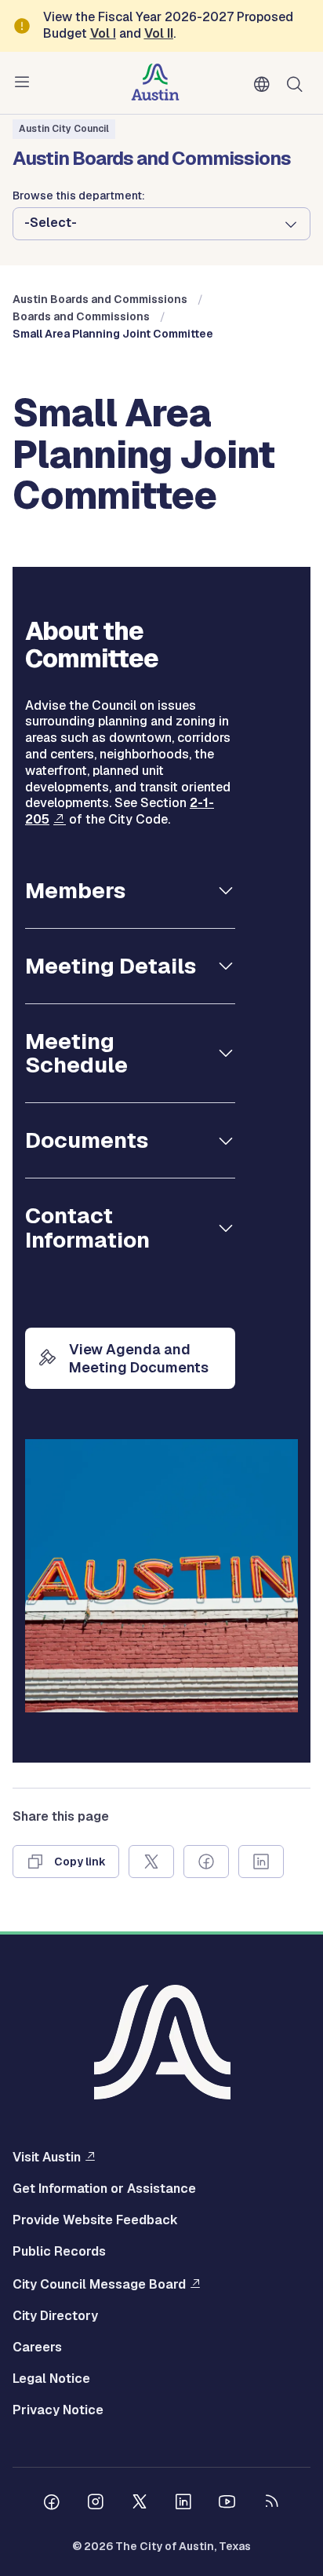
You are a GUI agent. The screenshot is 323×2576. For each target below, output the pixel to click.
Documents (87, 1140)
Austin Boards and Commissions (100, 299)
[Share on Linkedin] (261, 1862)
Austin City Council (64, 129)
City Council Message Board (99, 2284)
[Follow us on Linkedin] (183, 2504)
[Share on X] (151, 1862)
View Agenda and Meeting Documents (139, 1358)
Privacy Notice (58, 2410)
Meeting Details (111, 966)
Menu (25, 82)
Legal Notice (51, 2379)
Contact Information (87, 1228)
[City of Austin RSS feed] (271, 2504)
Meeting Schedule (76, 1053)
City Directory (55, 2316)
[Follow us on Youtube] (227, 2504)
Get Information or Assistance (104, 2189)
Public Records (59, 2252)
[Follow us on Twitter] (140, 2504)
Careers (37, 2348)
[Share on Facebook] (206, 1862)
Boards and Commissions (81, 316)
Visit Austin (47, 2157)
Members (75, 890)
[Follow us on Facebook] (52, 2504)
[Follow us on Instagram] (96, 2504)
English (265, 85)
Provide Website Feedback (95, 2220)
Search (298, 83)
